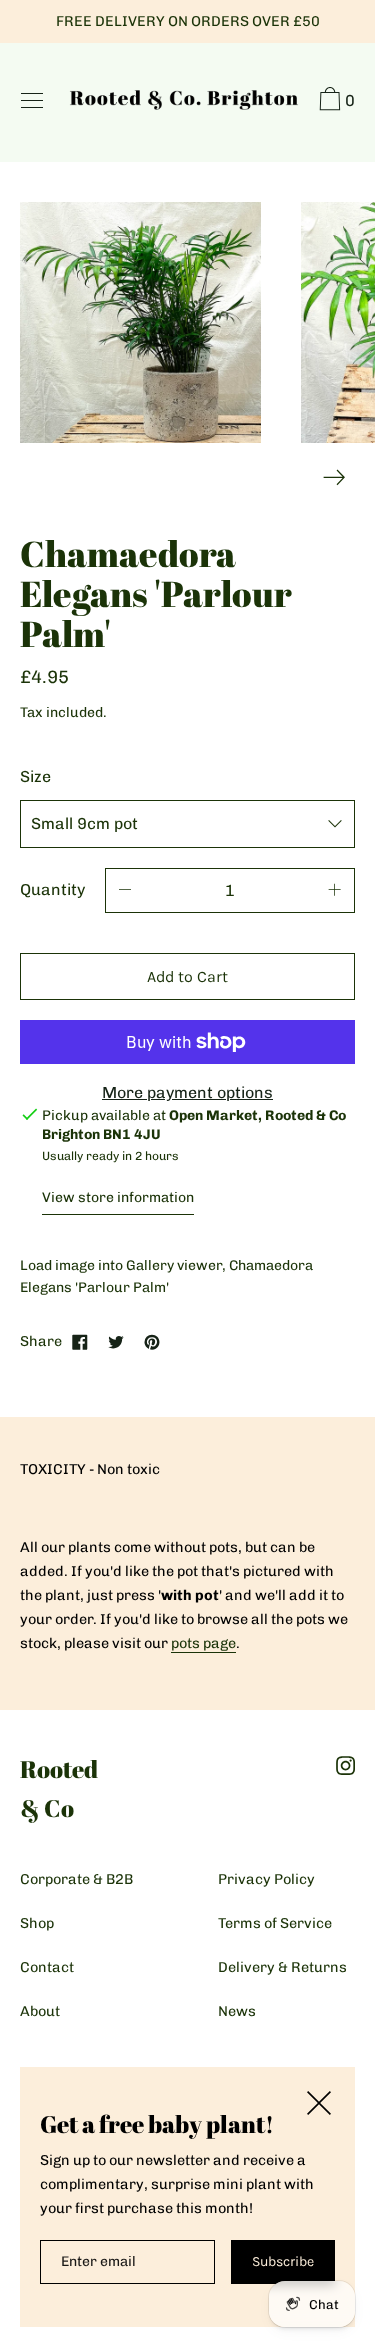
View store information (118, 1197)
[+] (335, 890)
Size (35, 776)
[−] (125, 890)
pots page (203, 1643)
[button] (334, 102)
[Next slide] (334, 477)
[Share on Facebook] (80, 1341)
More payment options (187, 1092)
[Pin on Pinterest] (152, 1341)
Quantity (52, 889)
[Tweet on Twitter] (116, 1341)
